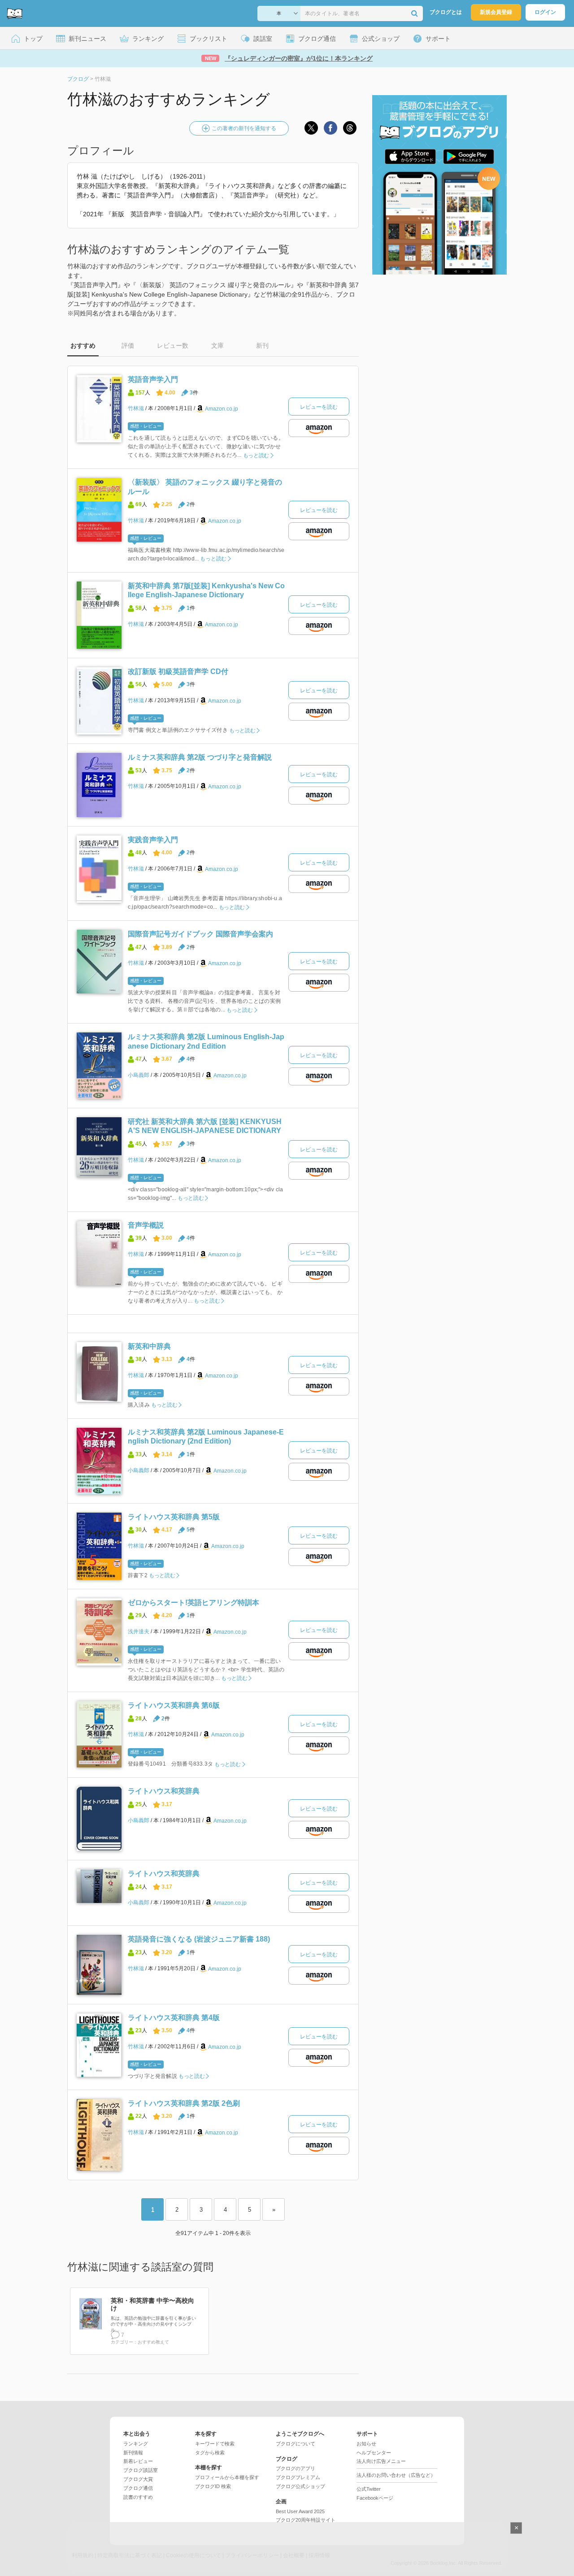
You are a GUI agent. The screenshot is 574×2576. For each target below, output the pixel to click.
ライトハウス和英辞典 (164, 1791)
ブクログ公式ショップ (300, 2486)
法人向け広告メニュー (381, 2461)
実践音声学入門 (153, 840)
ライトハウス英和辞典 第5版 (174, 1517)
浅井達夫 (139, 1631)
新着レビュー (138, 2461)
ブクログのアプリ (296, 2468)
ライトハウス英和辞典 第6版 (174, 1705)
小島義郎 (139, 1075)
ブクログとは (446, 12)
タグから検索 (210, 2453)
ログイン (545, 12)
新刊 (262, 346)
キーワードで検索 (215, 2444)
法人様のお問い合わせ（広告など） (396, 2475)
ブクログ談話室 (141, 2470)
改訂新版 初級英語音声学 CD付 (178, 671)
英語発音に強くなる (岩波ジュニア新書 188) (199, 1939)
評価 (128, 346)
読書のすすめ (138, 2497)
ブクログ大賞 (138, 2479)
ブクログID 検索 (213, 2486)
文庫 (217, 346)
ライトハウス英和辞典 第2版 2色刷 (184, 2103)
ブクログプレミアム (298, 2477)
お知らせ (366, 2444)
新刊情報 (133, 2453)
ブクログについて (296, 2444)
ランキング (136, 2444)
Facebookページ (375, 2498)
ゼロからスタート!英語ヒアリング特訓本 (194, 1603)
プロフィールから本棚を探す (227, 2477)
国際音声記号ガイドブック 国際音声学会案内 (200, 934)
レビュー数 (173, 346)
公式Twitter (369, 2489)
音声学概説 (146, 1225)
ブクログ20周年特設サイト (306, 2520)
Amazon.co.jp (222, 409)
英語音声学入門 (153, 379)
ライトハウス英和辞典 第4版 (174, 2018)
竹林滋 (136, 408)
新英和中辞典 (149, 1346)
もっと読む (256, 455)
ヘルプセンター (374, 2453)
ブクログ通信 (138, 2488)
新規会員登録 (496, 12)
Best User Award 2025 (300, 2511)
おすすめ (83, 346)
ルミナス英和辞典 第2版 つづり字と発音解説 (200, 757)
